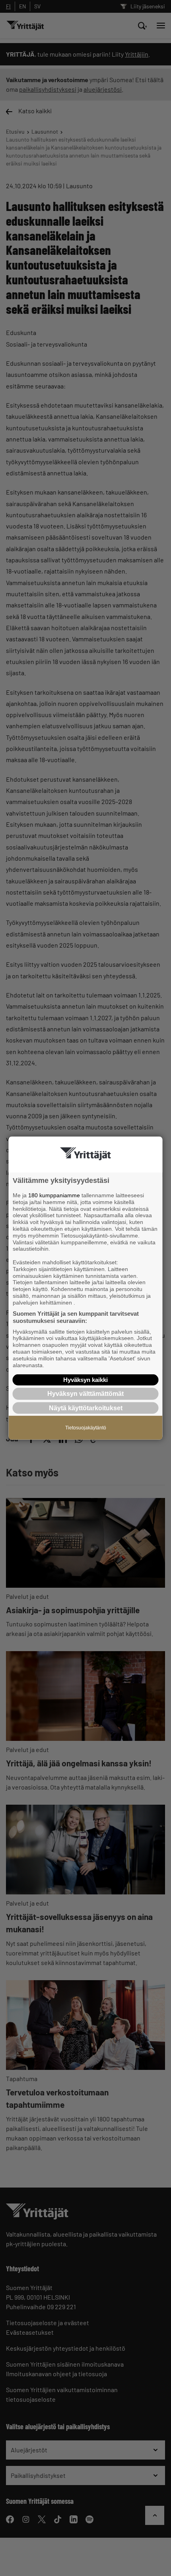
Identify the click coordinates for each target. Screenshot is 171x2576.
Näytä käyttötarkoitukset (86, 1408)
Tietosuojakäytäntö (86, 1427)
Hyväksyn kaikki (85, 1380)
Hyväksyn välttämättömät (85, 1394)
